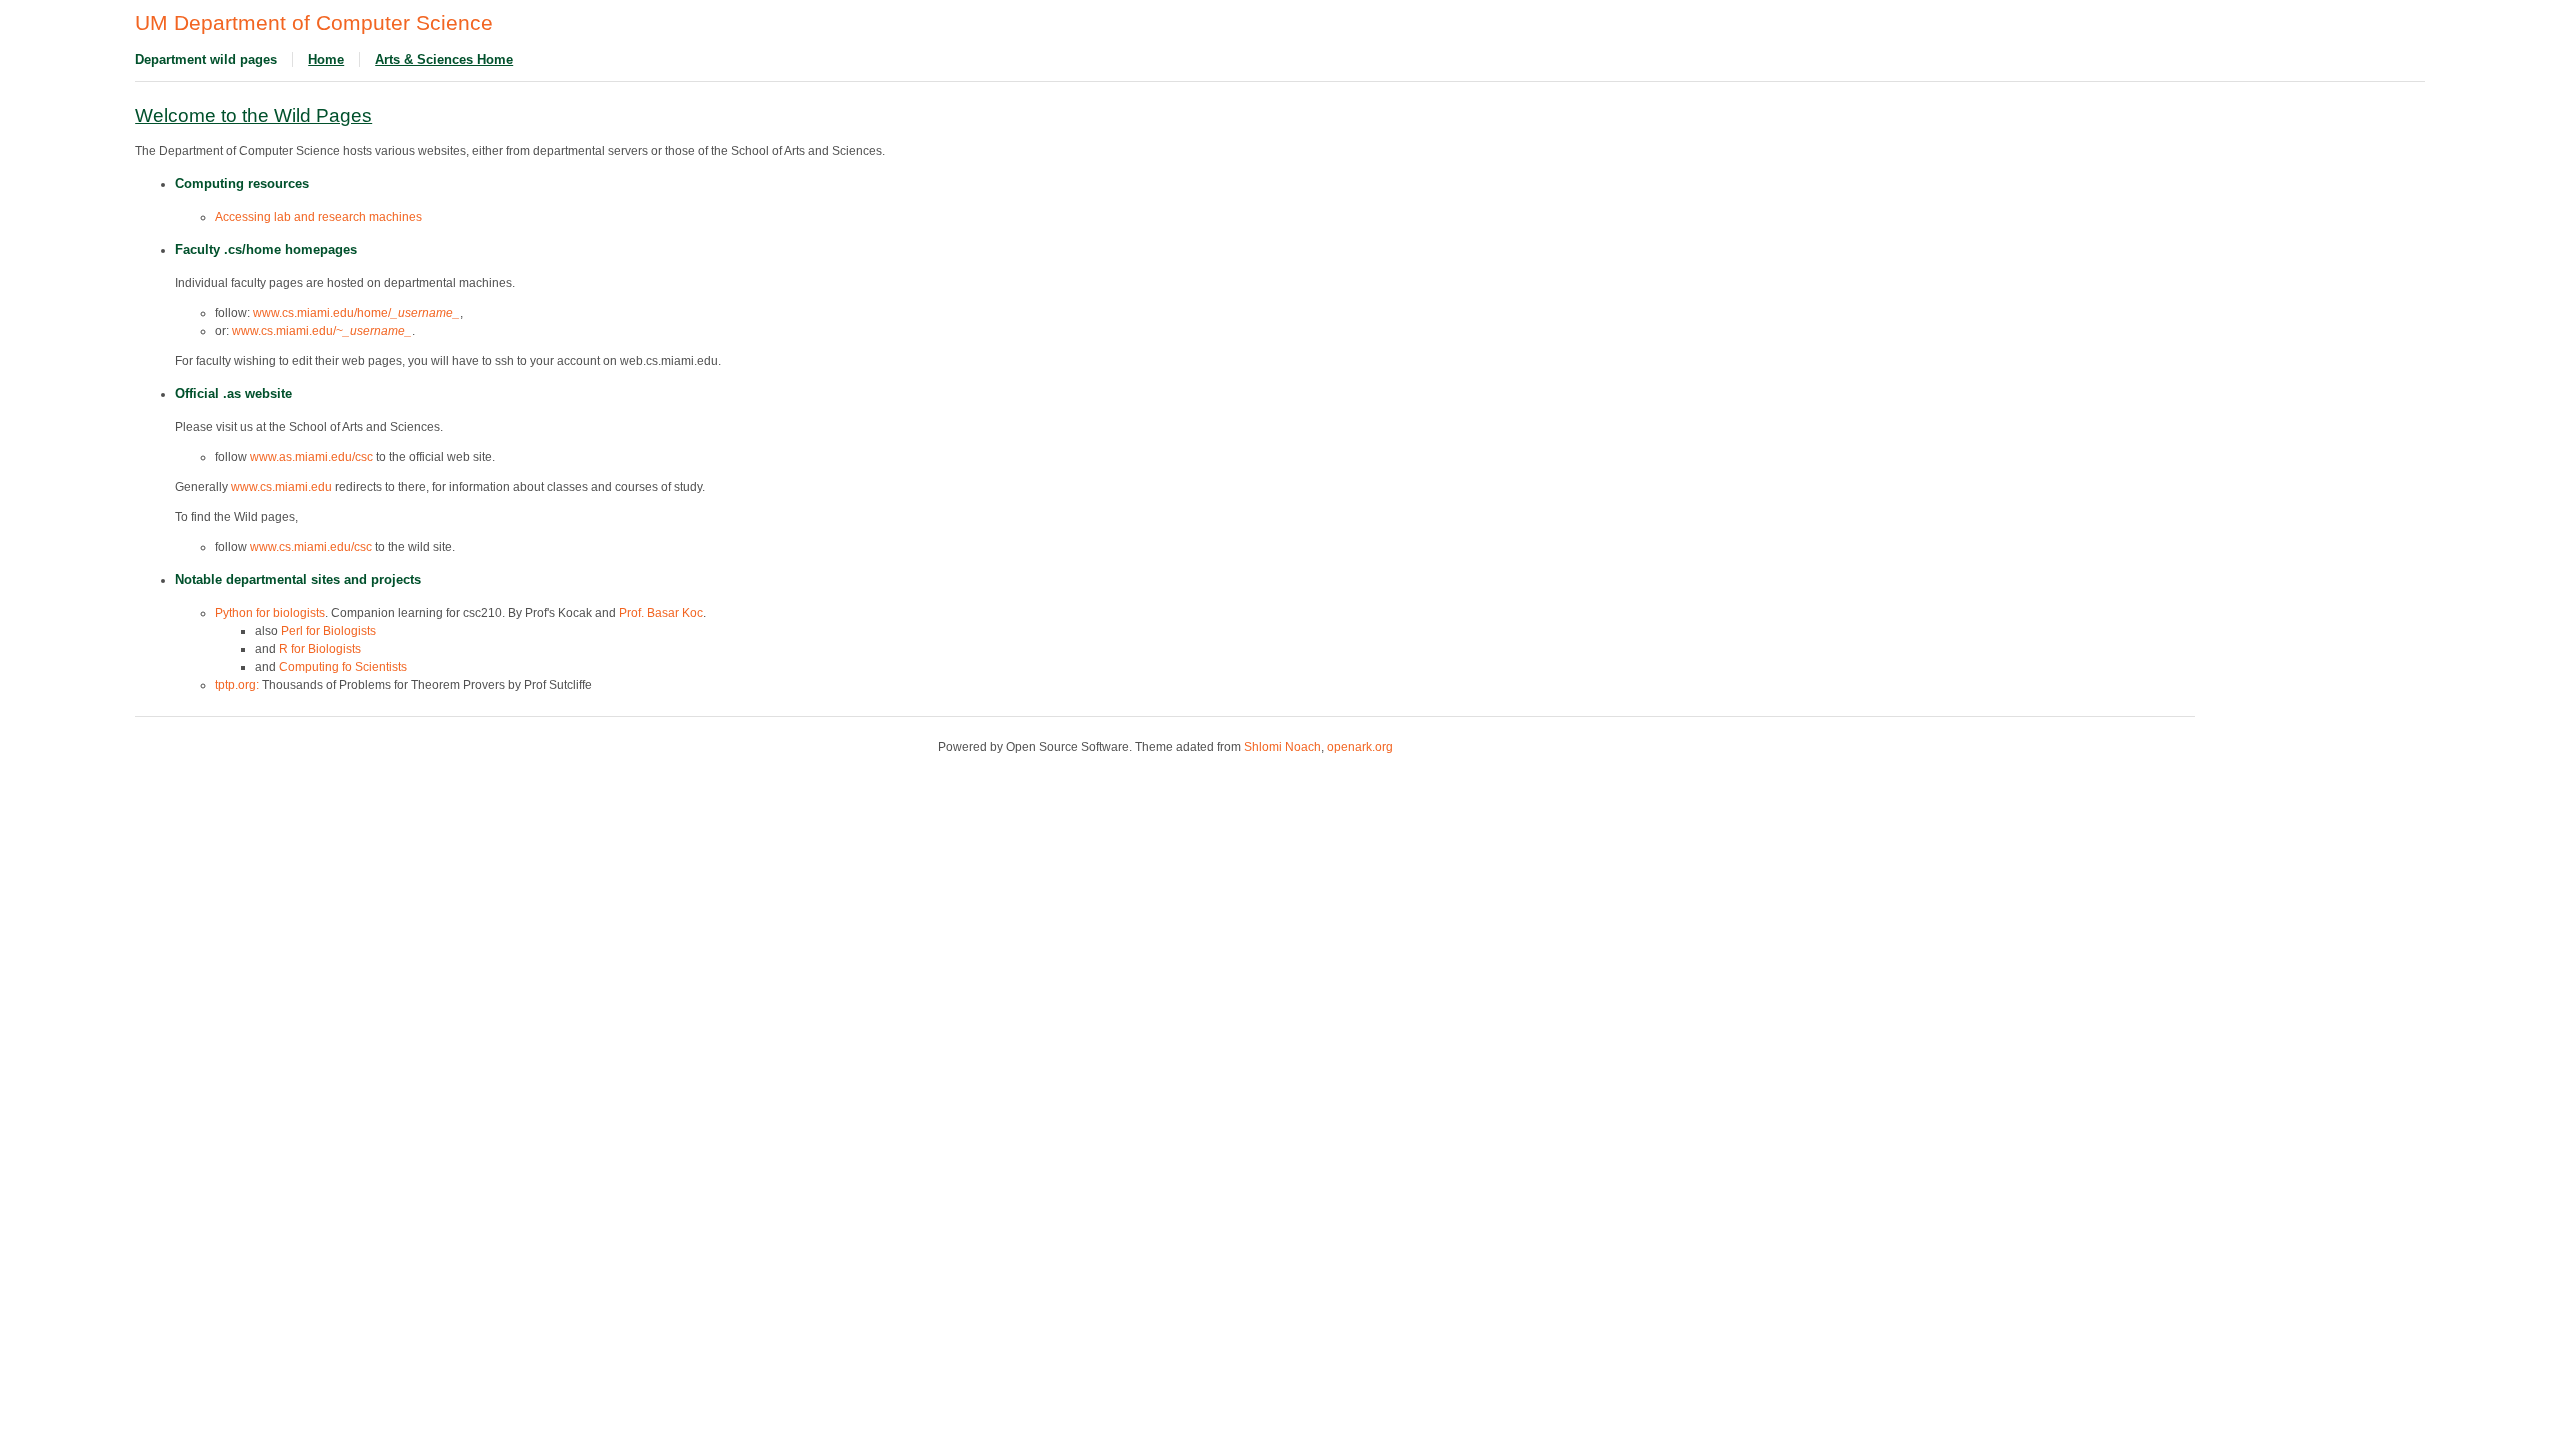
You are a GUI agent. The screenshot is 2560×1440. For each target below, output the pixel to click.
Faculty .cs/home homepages (266, 249)
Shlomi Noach (1282, 747)
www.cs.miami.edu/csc (311, 547)
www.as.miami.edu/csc (311, 457)
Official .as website (233, 393)
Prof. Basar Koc (661, 613)
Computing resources (242, 183)
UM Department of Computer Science (314, 23)
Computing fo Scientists (343, 667)
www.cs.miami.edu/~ (322, 331)
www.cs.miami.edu (281, 487)
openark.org (1360, 747)
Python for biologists (270, 613)
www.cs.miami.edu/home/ (356, 313)
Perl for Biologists (328, 631)
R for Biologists (320, 649)
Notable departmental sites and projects (298, 579)
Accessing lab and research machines (318, 217)
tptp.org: (237, 685)
